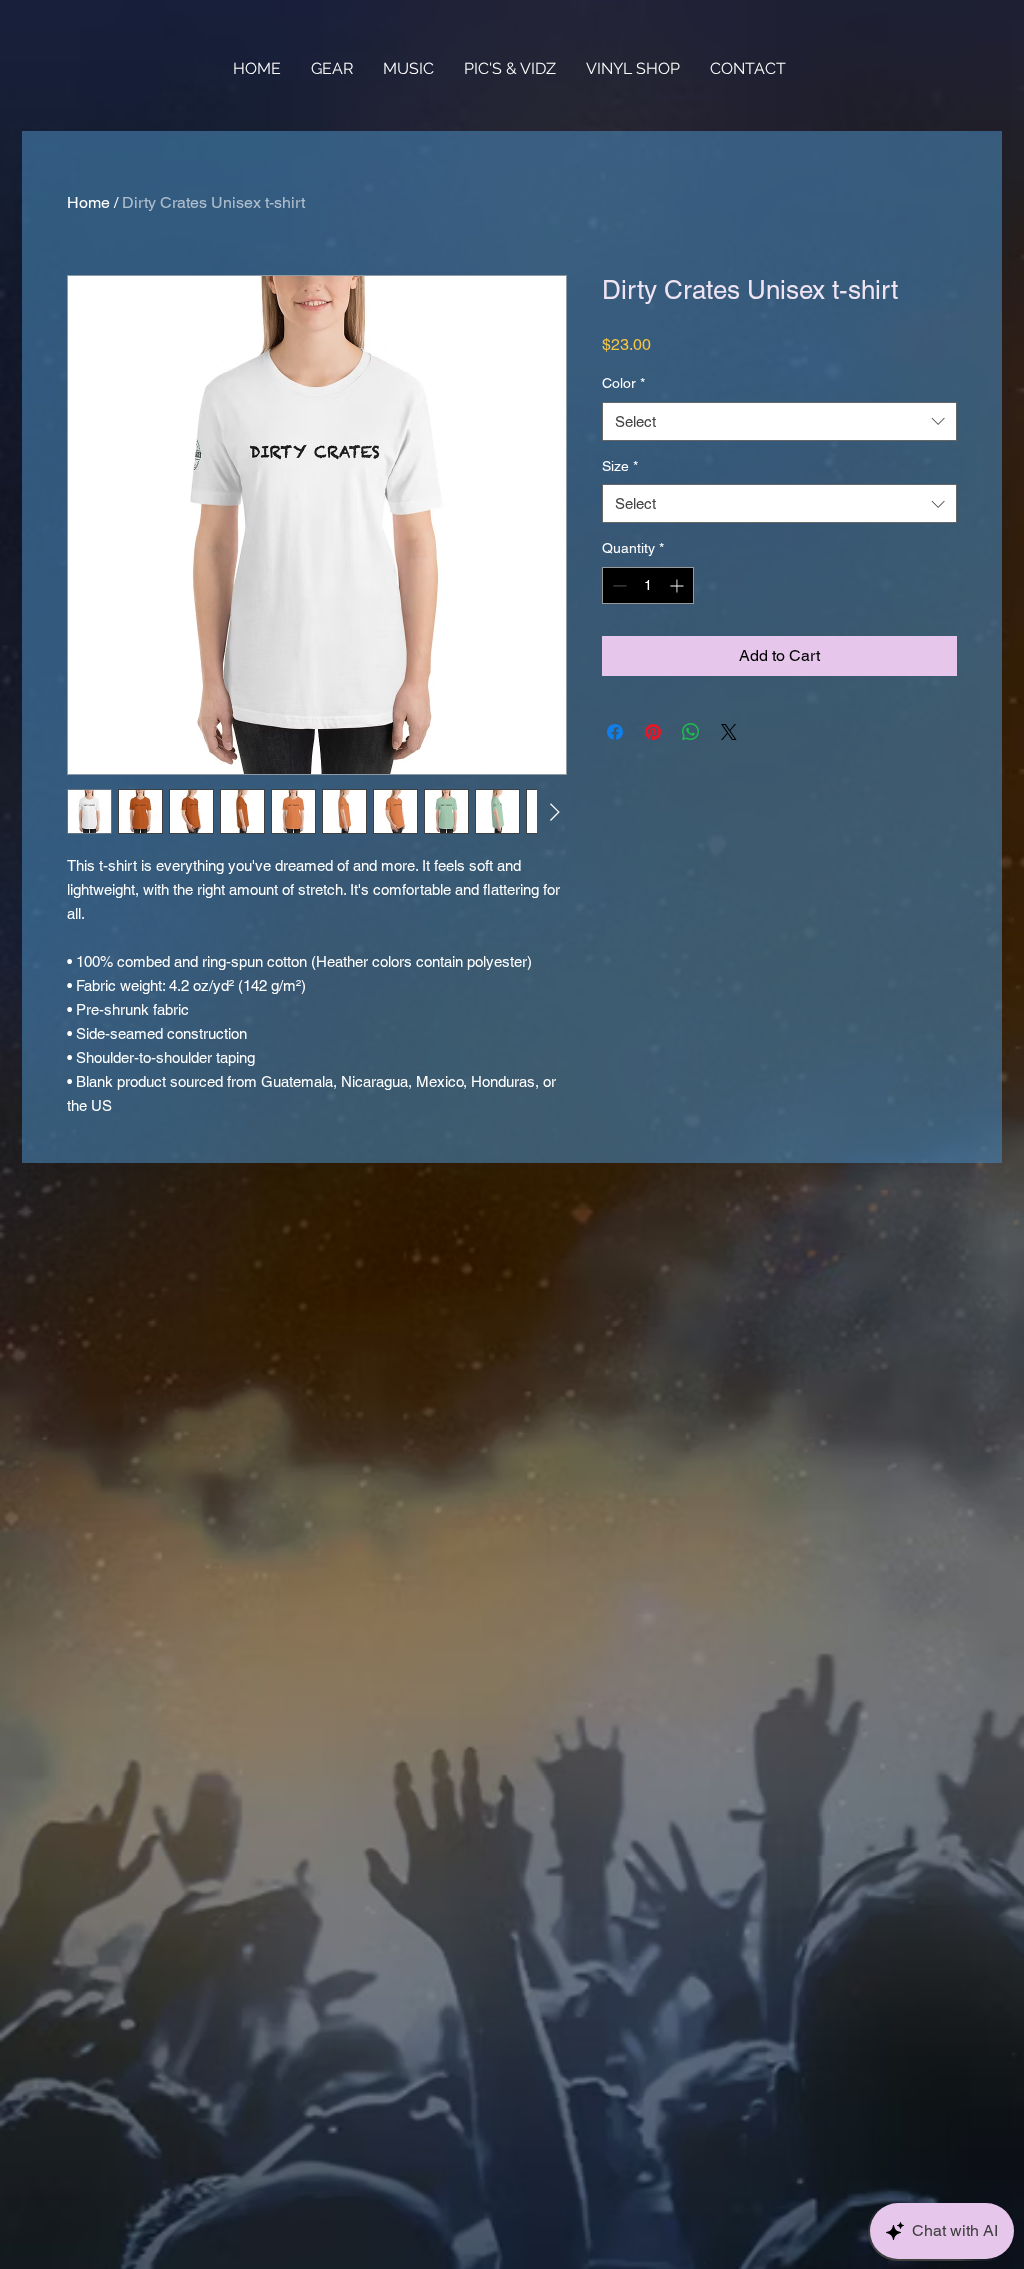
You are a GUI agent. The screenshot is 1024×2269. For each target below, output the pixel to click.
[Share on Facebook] (615, 732)
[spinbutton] (648, 585)
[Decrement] (617, 585)
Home (88, 202)
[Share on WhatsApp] (691, 732)
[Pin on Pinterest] (653, 732)
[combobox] (779, 421)
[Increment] (678, 585)
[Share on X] (729, 732)
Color (623, 383)
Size (620, 466)
